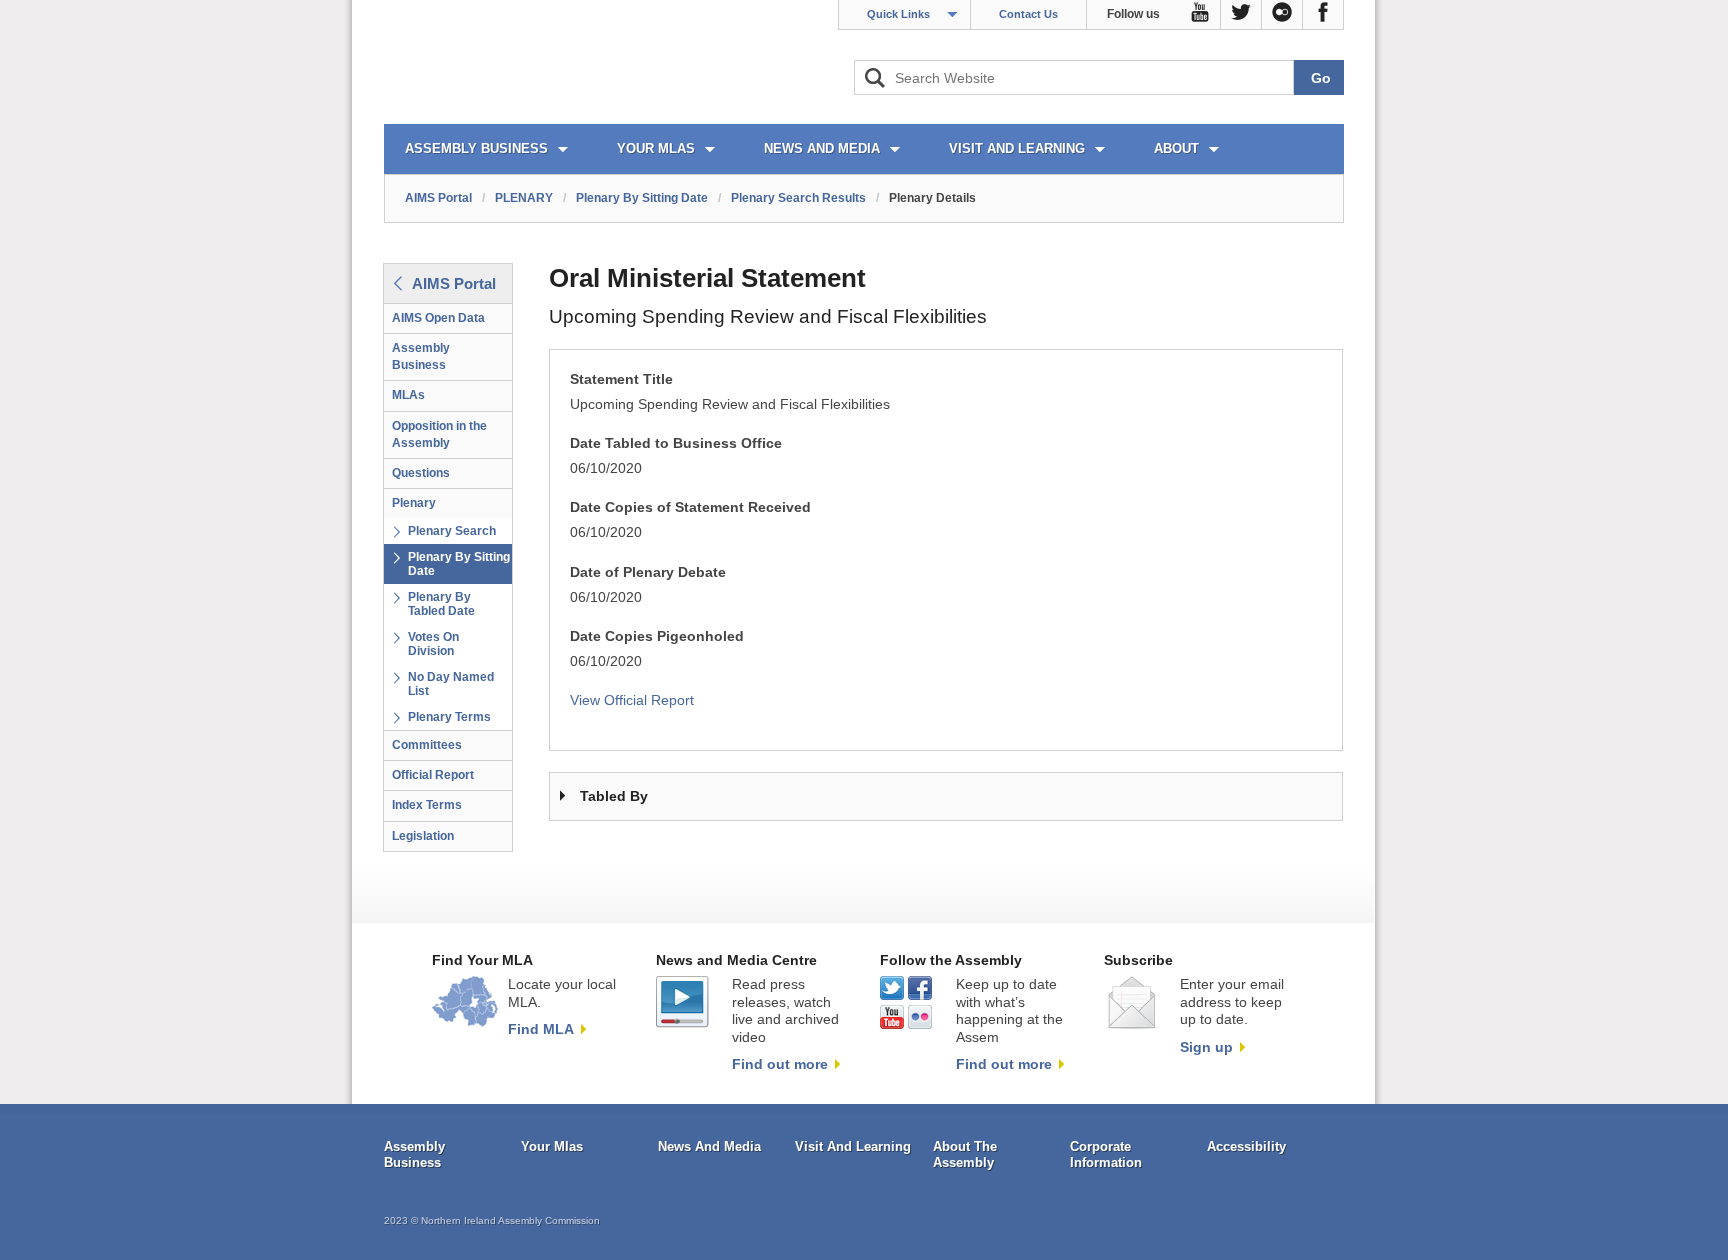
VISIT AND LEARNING (1017, 148)
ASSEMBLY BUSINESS (476, 148)
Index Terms (427, 805)
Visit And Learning (853, 1146)
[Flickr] (1282, 15)
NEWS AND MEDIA (822, 148)
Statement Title (621, 379)
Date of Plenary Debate (648, 572)
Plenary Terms (449, 717)
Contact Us (1028, 14)
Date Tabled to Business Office (676, 443)
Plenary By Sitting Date (642, 198)
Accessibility (1246, 1146)
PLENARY (524, 198)
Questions (421, 473)
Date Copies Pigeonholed (657, 636)
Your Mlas (552, 1146)
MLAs (408, 395)
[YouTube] (1200, 15)
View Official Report (632, 700)
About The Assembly (965, 1154)
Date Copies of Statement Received (690, 507)
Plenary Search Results (798, 198)
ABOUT (1176, 148)
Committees (427, 745)
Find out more (780, 1064)
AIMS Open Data (438, 318)
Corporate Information (1106, 1154)
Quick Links (898, 14)
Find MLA (541, 1029)
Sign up (1206, 1047)
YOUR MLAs (656, 148)
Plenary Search (452, 531)
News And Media (709, 1146)
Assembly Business (421, 356)
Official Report (433, 775)
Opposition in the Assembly (439, 434)
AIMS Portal (438, 198)
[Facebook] (1323, 15)
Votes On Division (433, 644)
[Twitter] (1241, 15)
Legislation (423, 836)
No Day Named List (451, 684)
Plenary (414, 503)
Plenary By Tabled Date (441, 604)
